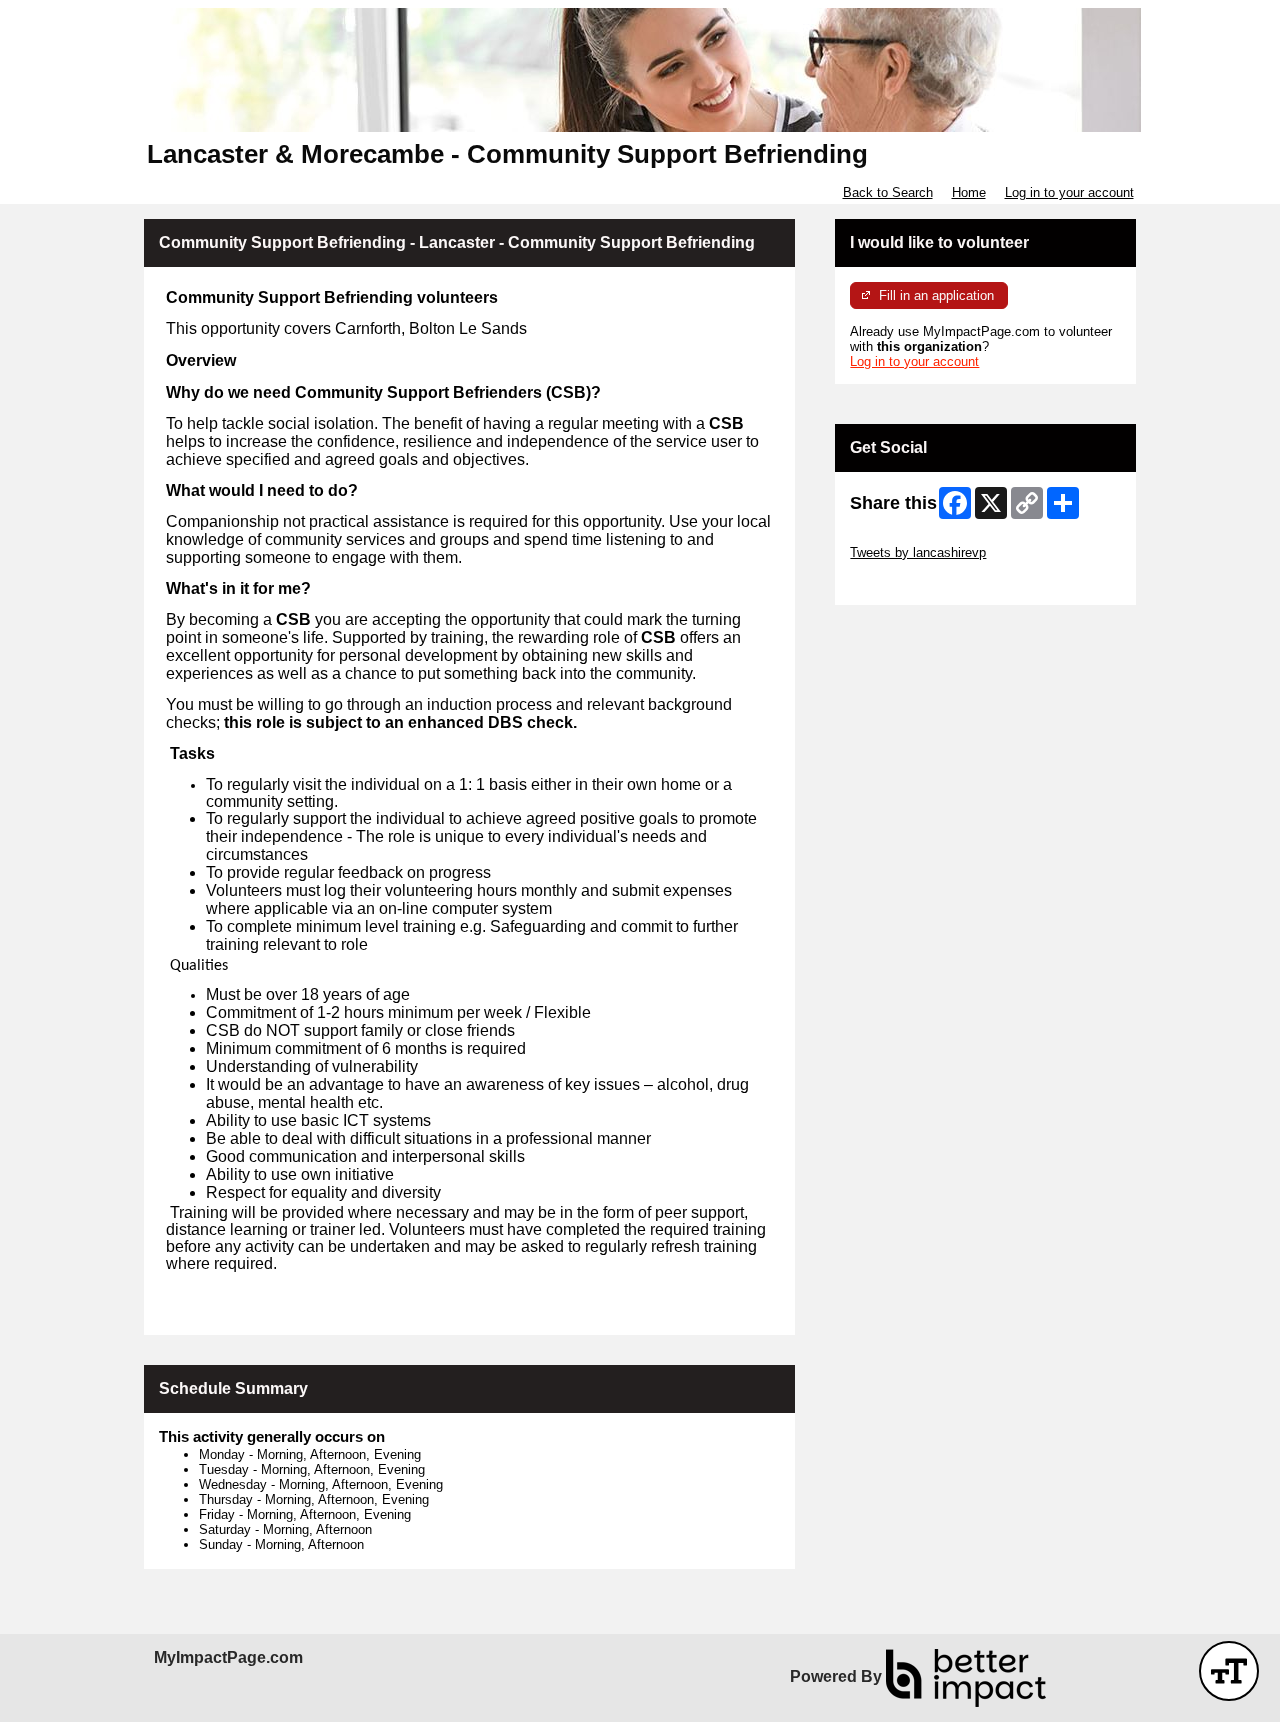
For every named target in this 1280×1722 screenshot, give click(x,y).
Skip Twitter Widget (906, 537)
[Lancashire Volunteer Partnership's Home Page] (640, 70)
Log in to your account (1069, 192)
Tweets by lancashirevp (918, 552)
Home (969, 192)
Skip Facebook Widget (915, 582)
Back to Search (888, 192)
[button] (1229, 1671)
